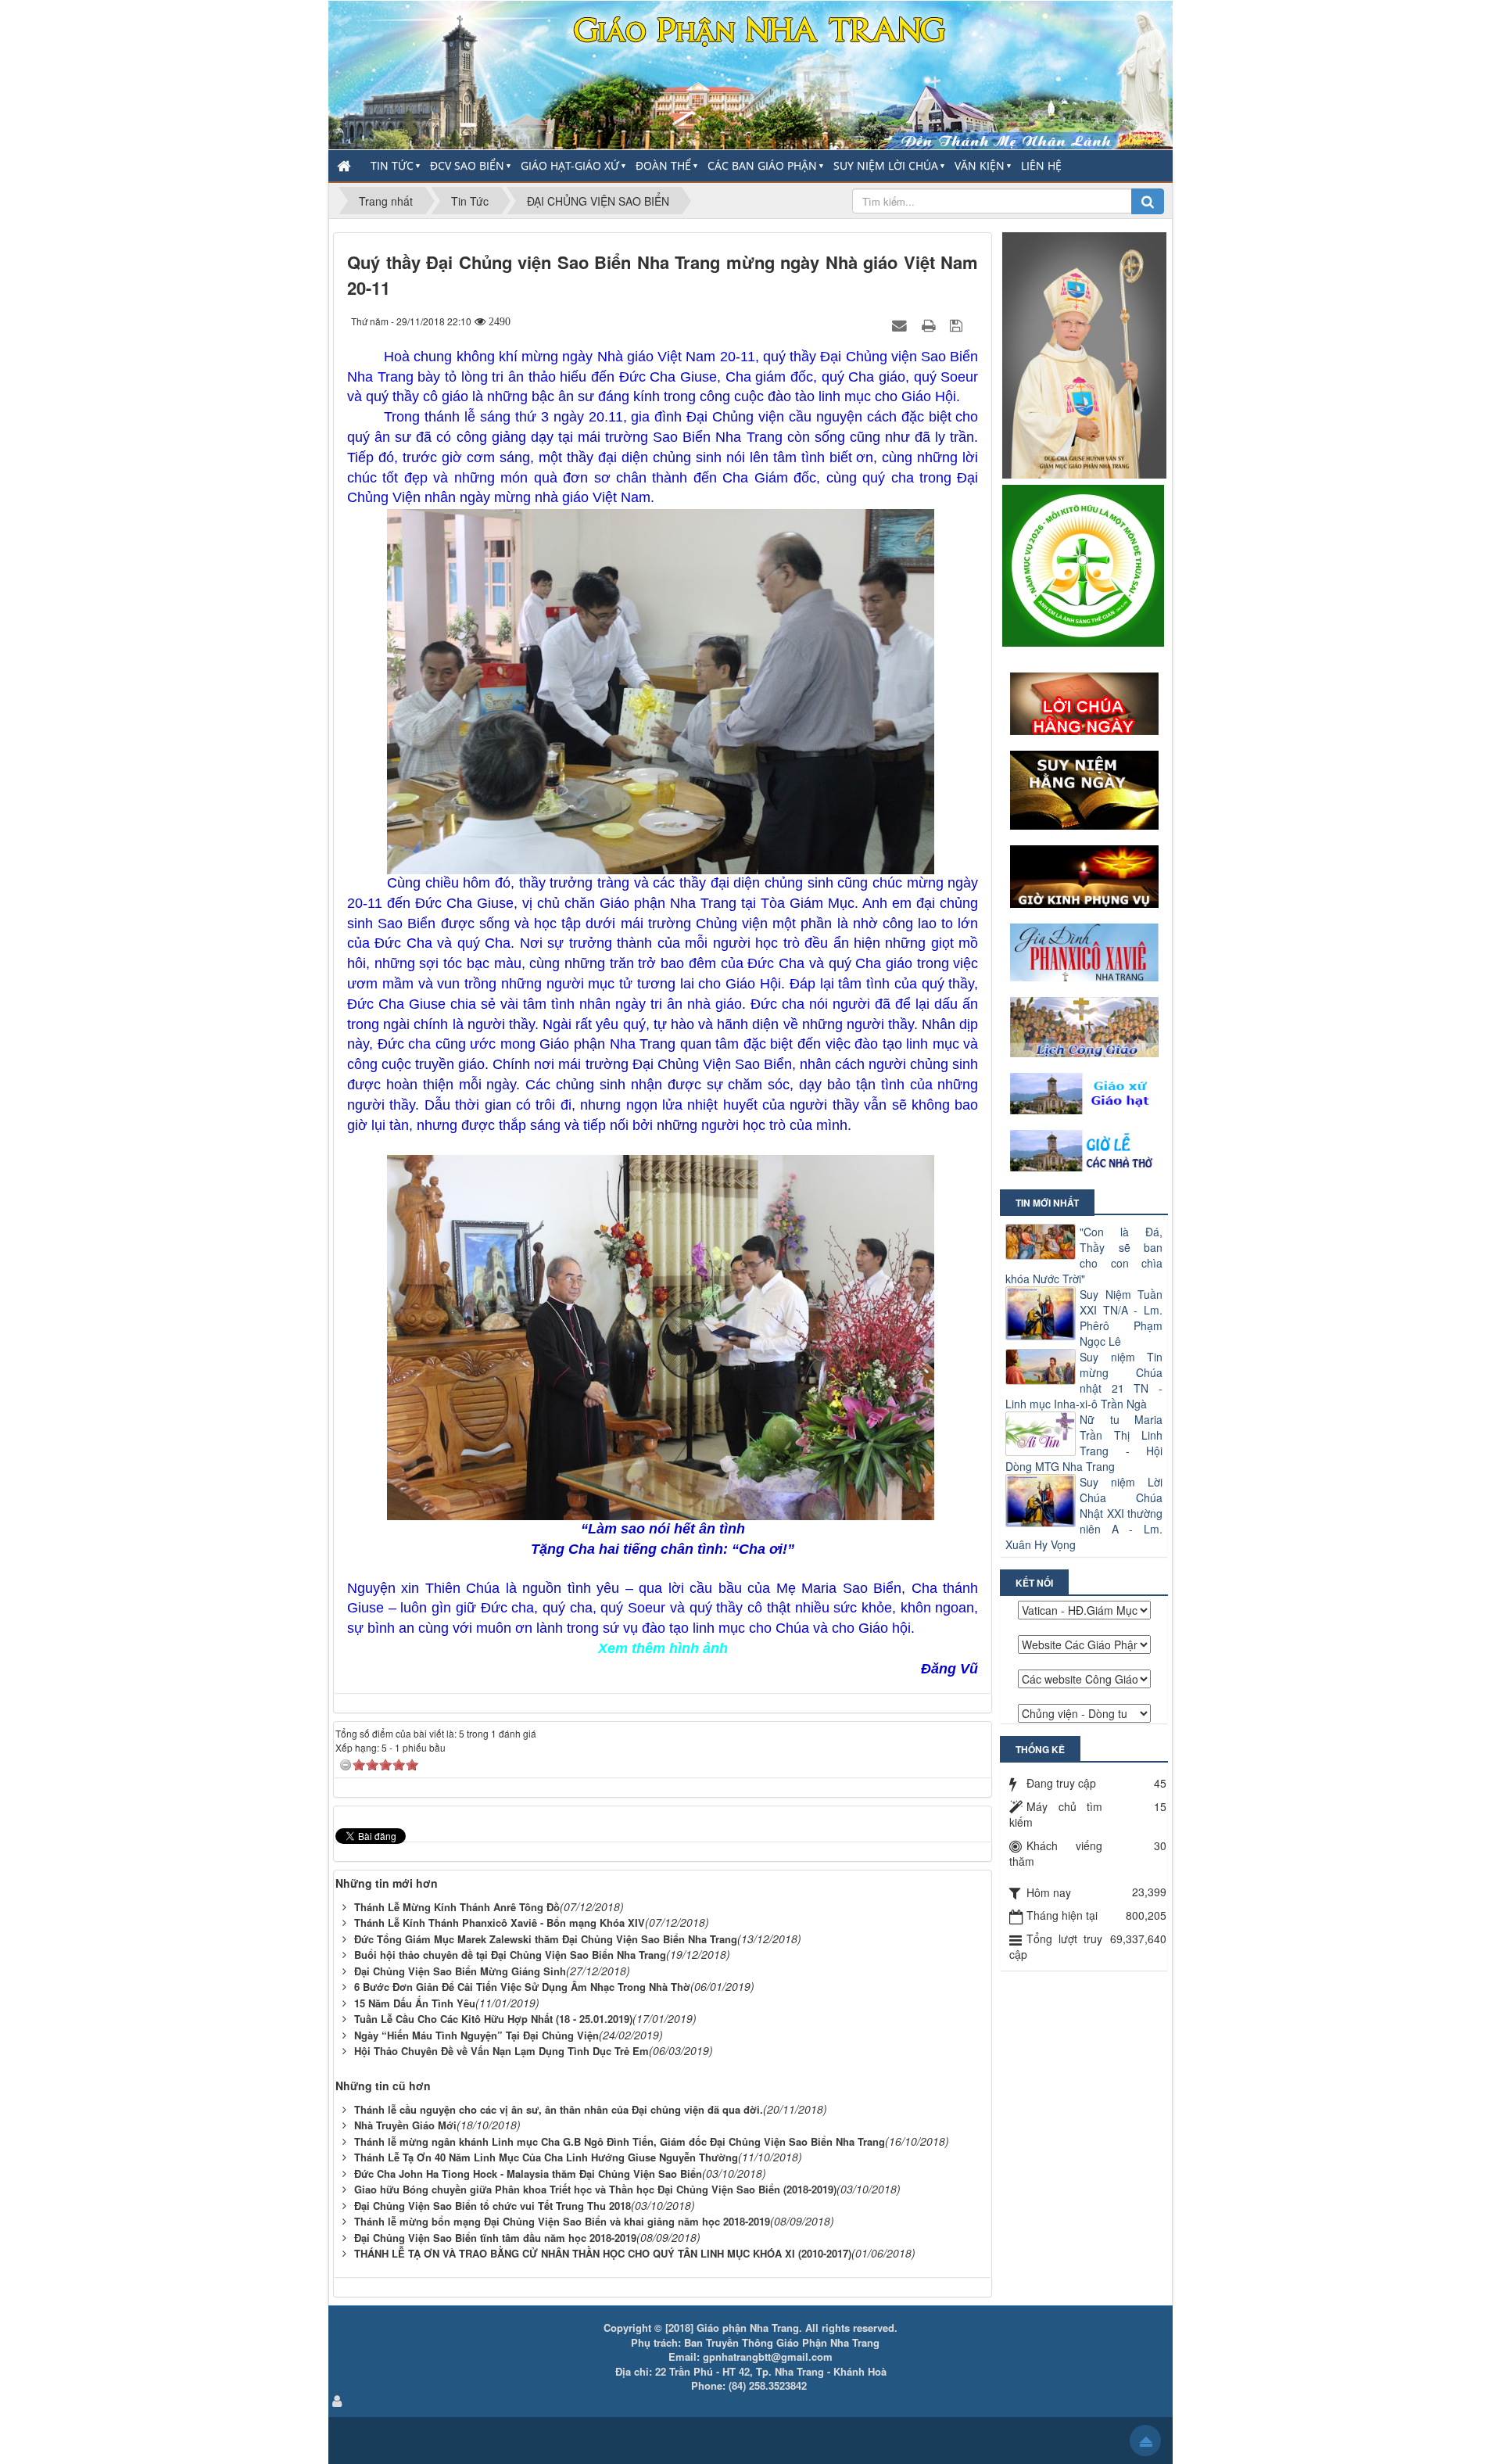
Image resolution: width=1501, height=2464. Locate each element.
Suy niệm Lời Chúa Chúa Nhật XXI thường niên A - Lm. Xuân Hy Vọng (1084, 1513)
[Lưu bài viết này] (958, 325)
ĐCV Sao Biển (467, 165)
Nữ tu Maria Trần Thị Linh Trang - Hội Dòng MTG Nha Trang (1084, 1443)
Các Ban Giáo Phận (762, 165)
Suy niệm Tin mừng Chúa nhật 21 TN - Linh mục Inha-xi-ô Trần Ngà (1084, 1380)
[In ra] (930, 325)
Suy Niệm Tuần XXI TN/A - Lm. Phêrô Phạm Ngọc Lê (1121, 1318)
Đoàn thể (663, 165)
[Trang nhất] (346, 166)
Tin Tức (392, 165)
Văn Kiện (980, 165)
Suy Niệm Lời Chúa (886, 165)
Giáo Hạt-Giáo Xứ (570, 165)
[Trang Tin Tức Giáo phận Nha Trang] (750, 74)
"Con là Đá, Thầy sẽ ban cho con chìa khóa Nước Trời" (1084, 1255)
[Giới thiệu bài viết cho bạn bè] (901, 325)
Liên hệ (1041, 165)
